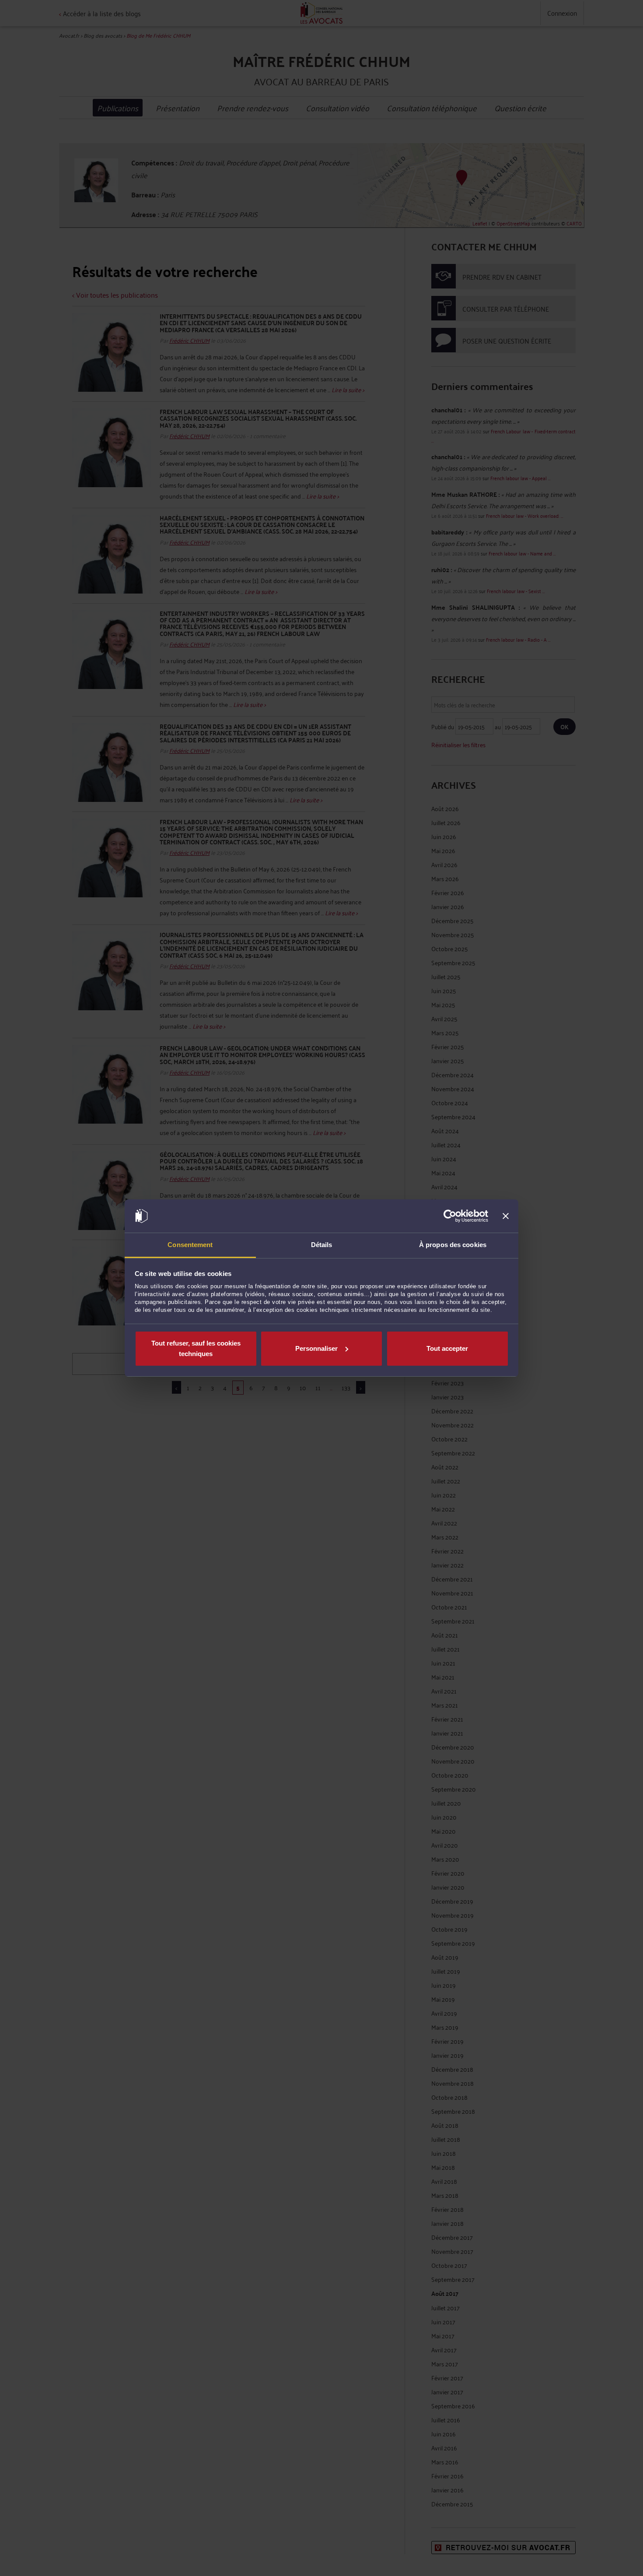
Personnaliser (316, 1348)
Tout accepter (447, 1348)
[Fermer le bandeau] (506, 1216)
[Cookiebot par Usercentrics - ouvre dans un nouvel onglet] (450, 1216)
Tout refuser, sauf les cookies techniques (196, 1348)
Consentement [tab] (190, 1245)
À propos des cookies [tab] (453, 1245)
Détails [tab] (322, 1245)
